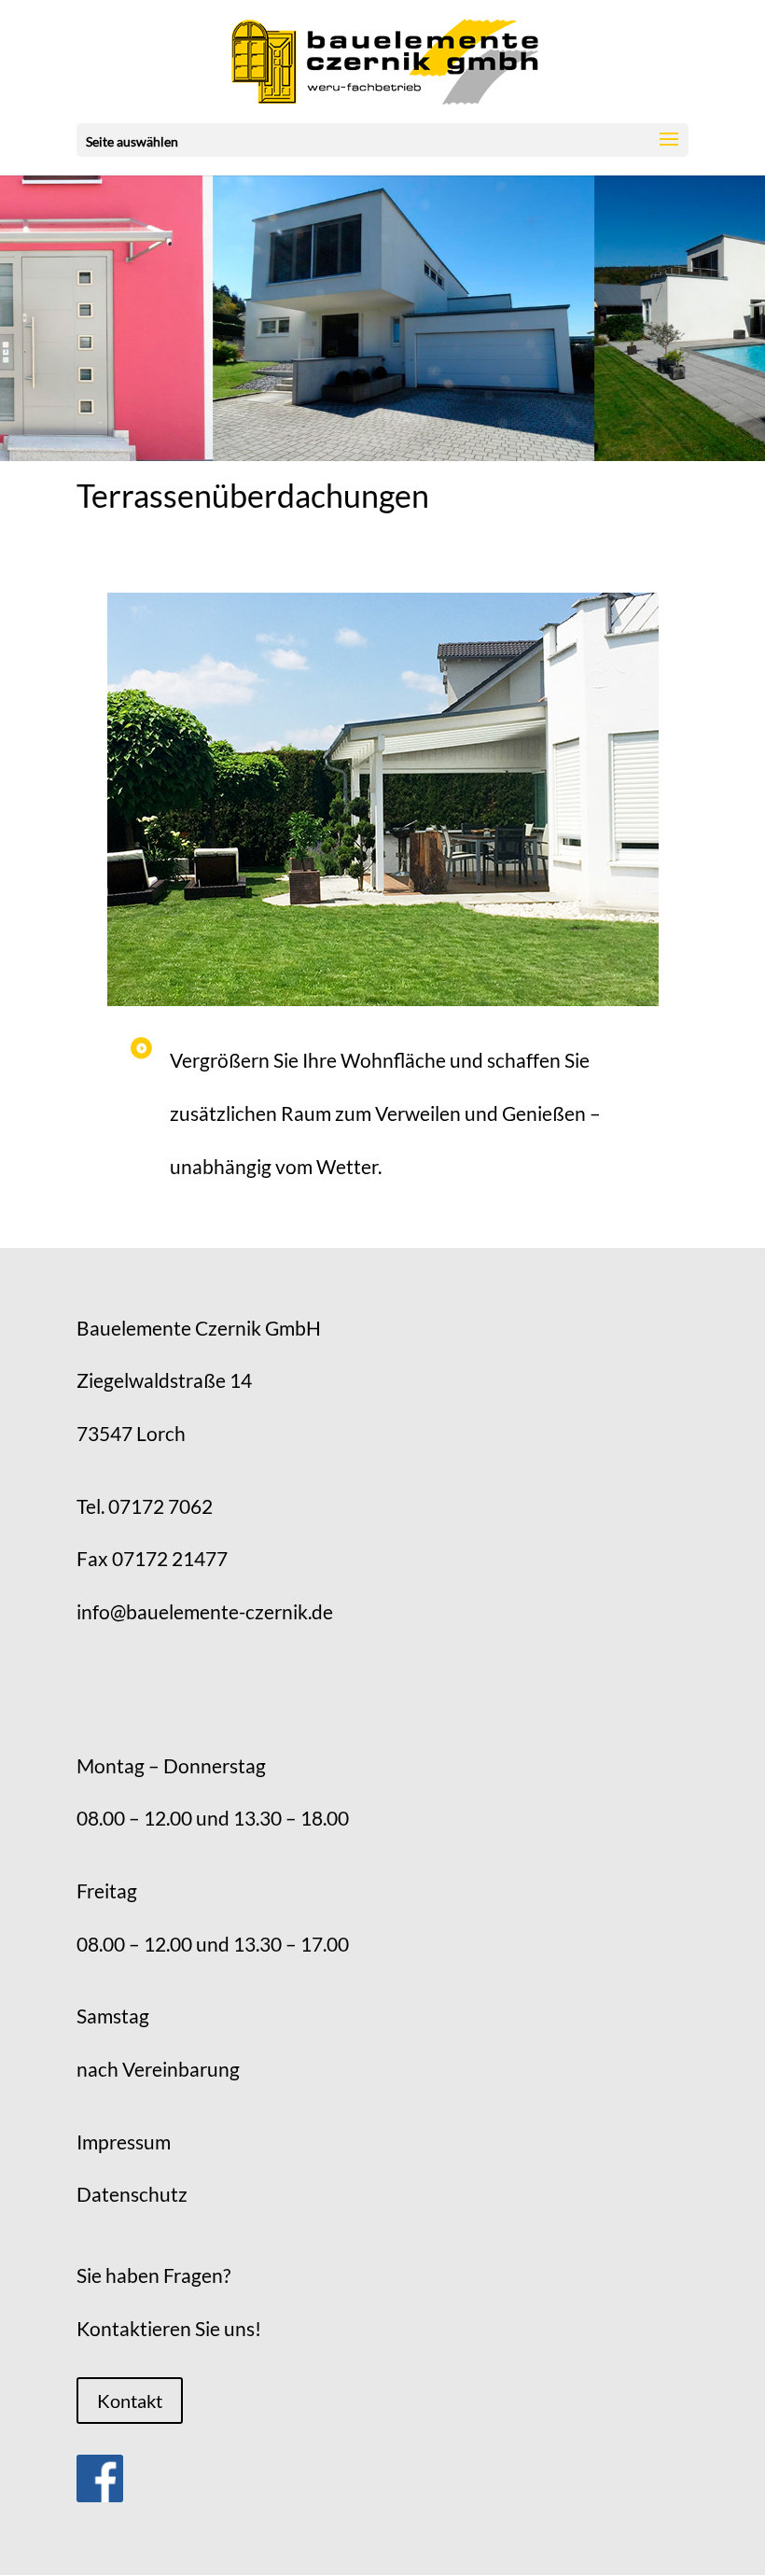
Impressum (124, 2142)
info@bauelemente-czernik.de (205, 1611)
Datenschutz (132, 2194)
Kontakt (130, 2401)
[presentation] (22, 317)
